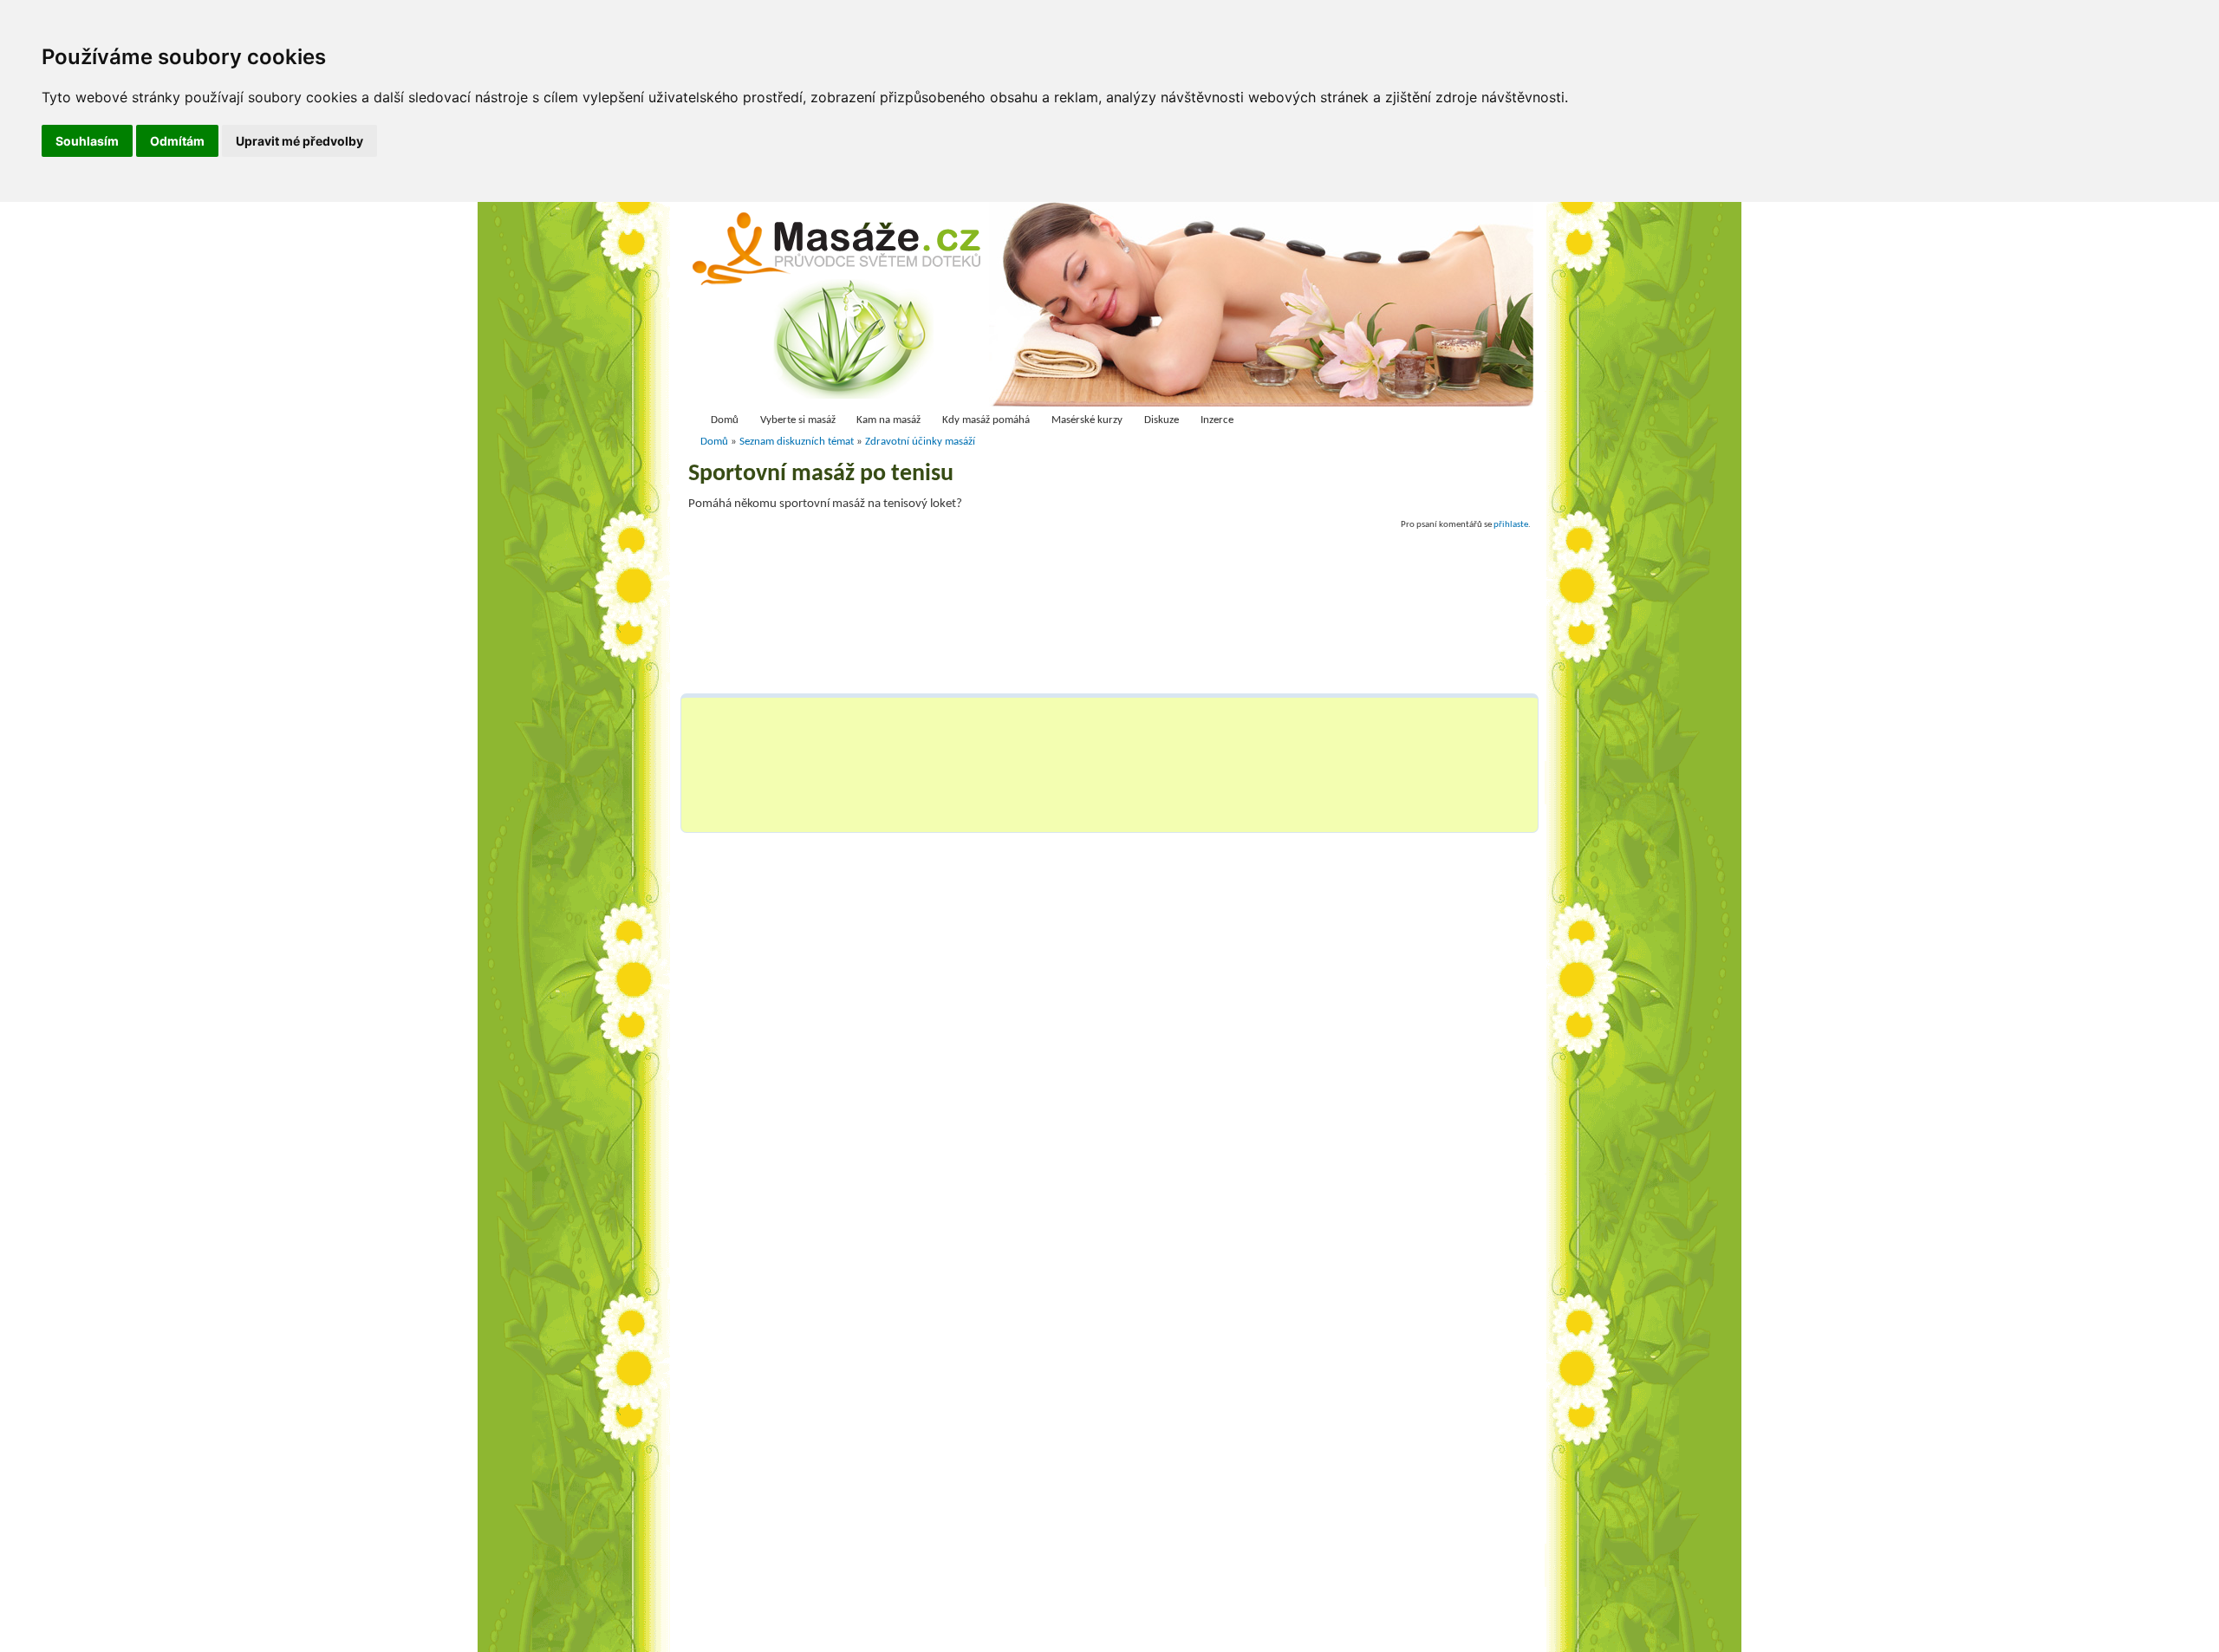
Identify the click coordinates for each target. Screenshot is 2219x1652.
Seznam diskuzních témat (797, 442)
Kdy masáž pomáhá (986, 420)
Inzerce (1217, 420)
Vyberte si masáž (798, 420)
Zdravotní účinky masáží (920, 442)
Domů (725, 420)
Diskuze (1162, 420)
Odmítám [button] (177, 141)
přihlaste (1511, 524)
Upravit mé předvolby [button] (299, 141)
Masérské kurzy (1087, 420)
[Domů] (842, 309)
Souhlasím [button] (87, 141)
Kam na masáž (888, 420)
